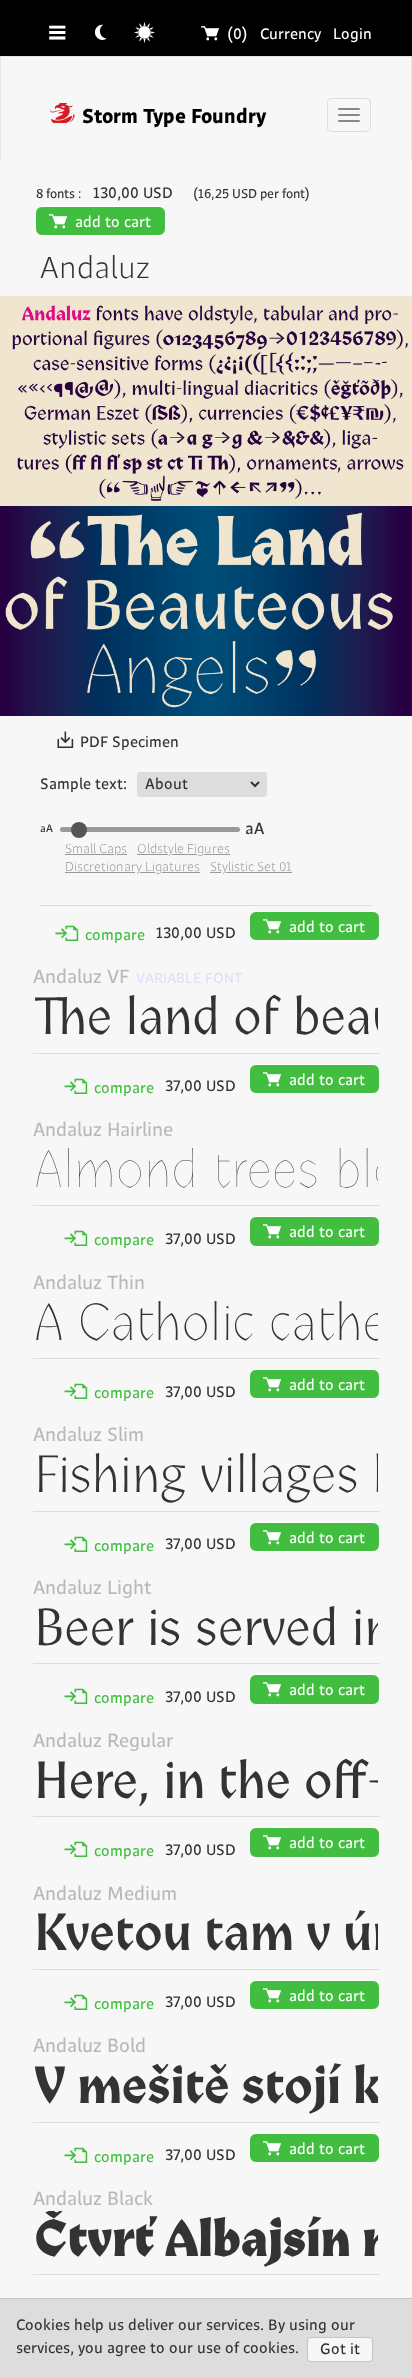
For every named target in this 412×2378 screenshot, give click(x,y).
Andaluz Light (92, 1588)
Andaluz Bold (89, 2046)
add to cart (100, 222)
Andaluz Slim (88, 1435)
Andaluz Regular (103, 1741)
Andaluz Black (93, 2199)
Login (352, 34)
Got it (340, 2349)
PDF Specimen (117, 742)
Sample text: (83, 784)
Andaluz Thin (89, 1283)
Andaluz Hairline (103, 1130)
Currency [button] (290, 34)
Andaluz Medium (105, 1894)
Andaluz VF (81, 977)
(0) (225, 34)
